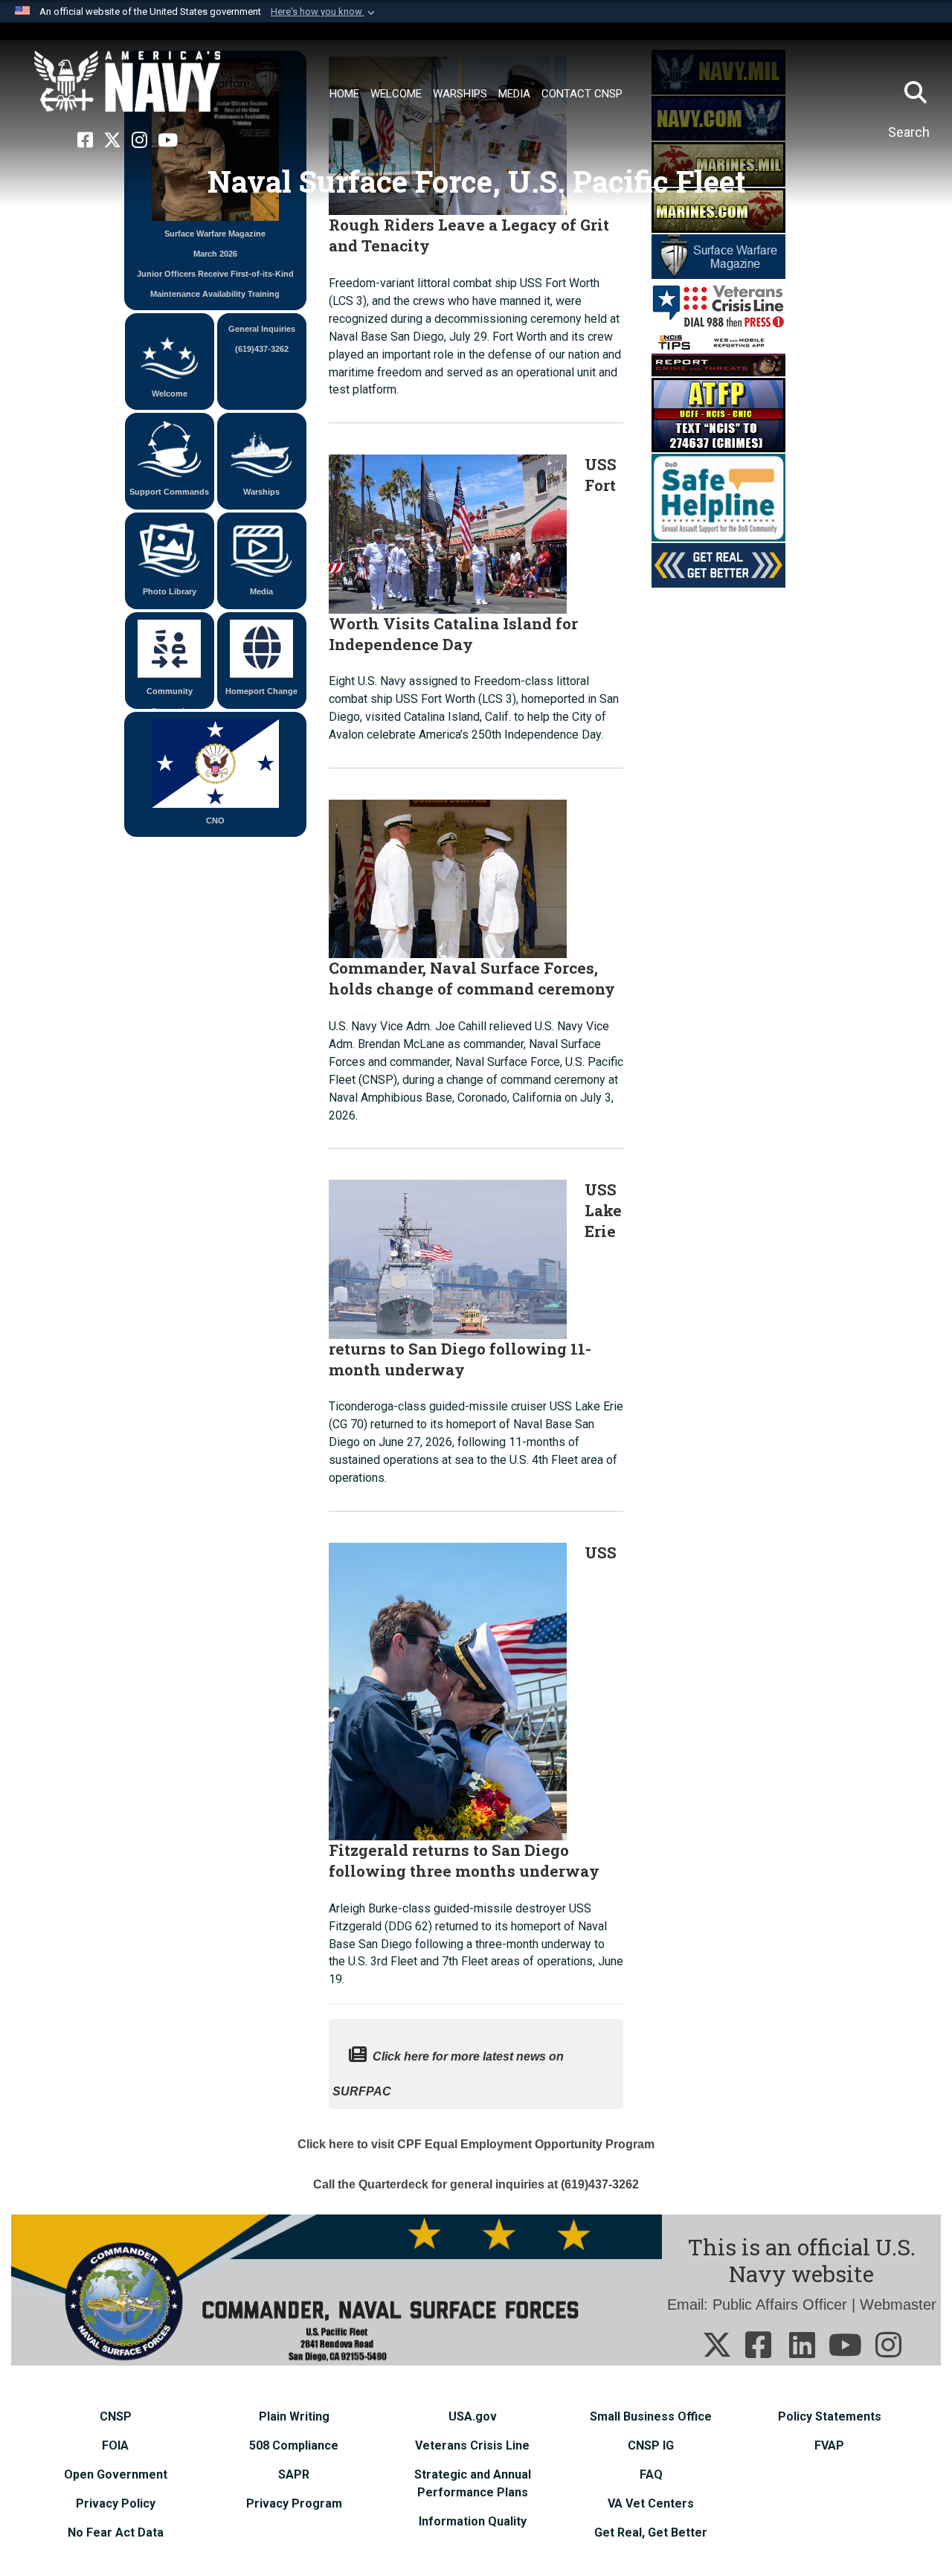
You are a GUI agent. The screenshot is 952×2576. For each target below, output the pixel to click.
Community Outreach (170, 698)
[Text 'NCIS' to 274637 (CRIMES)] (718, 414)
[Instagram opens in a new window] (139, 141)
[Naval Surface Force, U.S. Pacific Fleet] (127, 82)
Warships (261, 492)
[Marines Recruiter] (718, 209)
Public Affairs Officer (780, 2304)
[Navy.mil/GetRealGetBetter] (718, 564)
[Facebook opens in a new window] (85, 141)
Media (261, 591)
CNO (215, 820)
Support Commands (169, 492)
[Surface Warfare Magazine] (718, 255)
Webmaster (898, 2304)
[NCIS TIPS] (718, 353)
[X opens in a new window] (112, 141)
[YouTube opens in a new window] (168, 141)
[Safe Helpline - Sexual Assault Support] (718, 496)
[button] (324, 12)
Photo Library (170, 591)
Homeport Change (261, 691)
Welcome (170, 394)
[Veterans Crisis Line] (718, 304)
